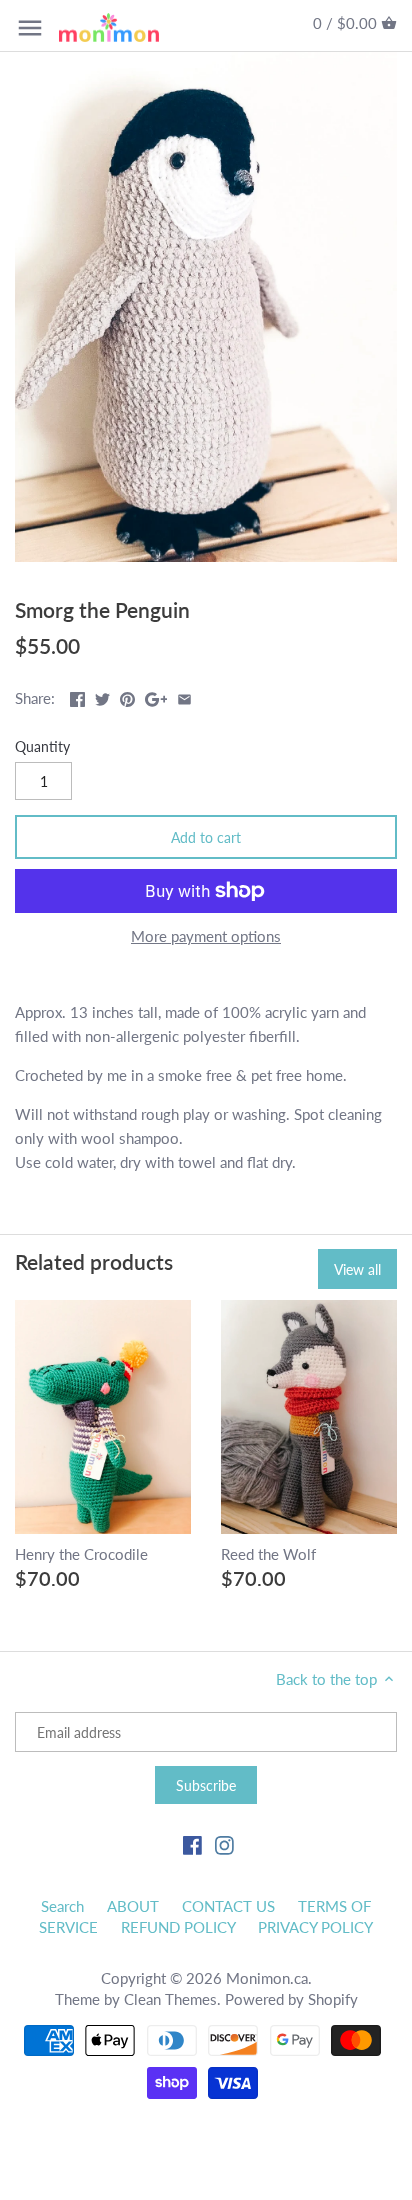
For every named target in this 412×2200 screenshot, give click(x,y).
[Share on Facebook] (77, 696)
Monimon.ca (267, 1978)
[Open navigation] (30, 28)
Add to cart (206, 837)
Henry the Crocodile (81, 1554)
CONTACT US (228, 1906)
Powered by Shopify (291, 1999)
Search (62, 1906)
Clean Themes (170, 1999)
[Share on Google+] (156, 696)
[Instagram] (224, 1844)
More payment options (206, 936)
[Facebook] (192, 1844)
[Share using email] (184, 696)
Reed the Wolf (268, 1554)
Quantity (42, 747)
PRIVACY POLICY (315, 1927)
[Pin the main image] (127, 696)
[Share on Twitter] (102, 696)
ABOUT (133, 1906)
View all (357, 1269)
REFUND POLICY (178, 1927)
